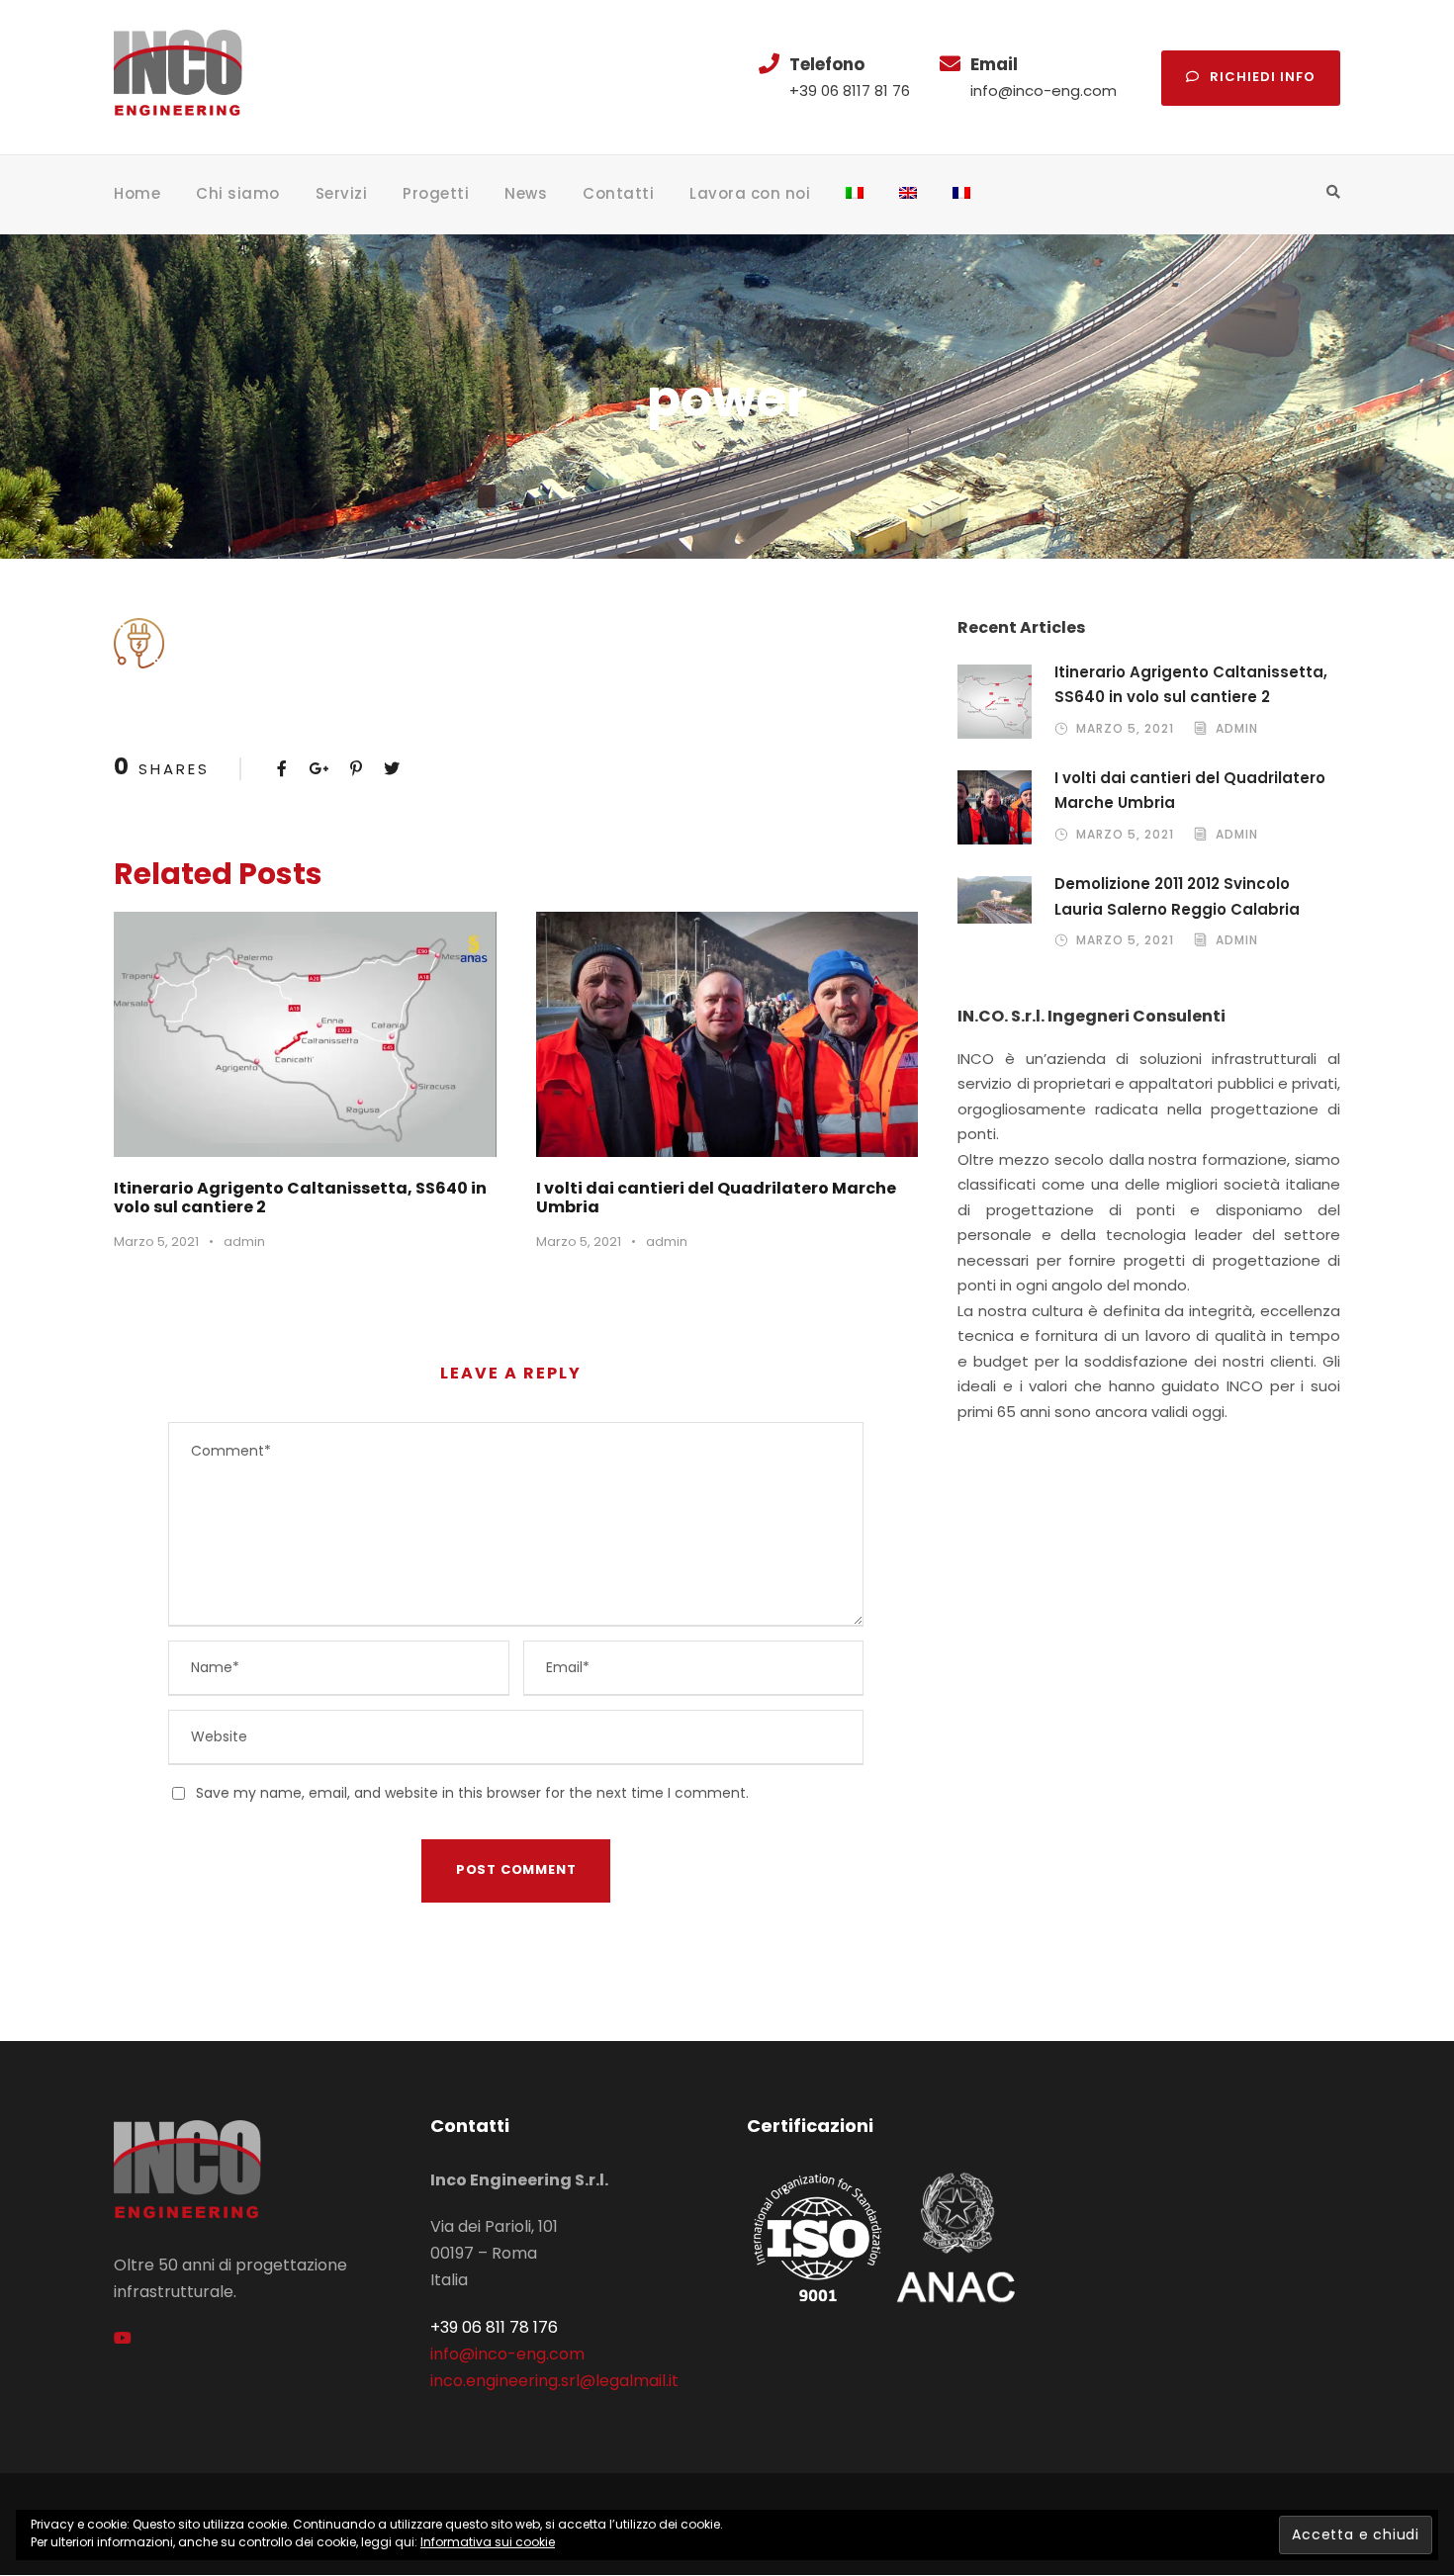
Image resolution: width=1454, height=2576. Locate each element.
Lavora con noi (750, 193)
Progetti (436, 193)
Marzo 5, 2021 (156, 1242)
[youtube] (123, 2338)
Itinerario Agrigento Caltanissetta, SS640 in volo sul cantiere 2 (300, 1198)
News (526, 193)
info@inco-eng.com (1044, 90)
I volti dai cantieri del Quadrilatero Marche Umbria (716, 1198)
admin (244, 1242)
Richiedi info (1263, 77)
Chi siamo (238, 193)
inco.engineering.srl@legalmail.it (554, 2381)
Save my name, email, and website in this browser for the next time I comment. (472, 1793)
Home (137, 193)
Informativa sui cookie (488, 2542)
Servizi (342, 193)
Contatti (618, 193)
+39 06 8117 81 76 (850, 90)
